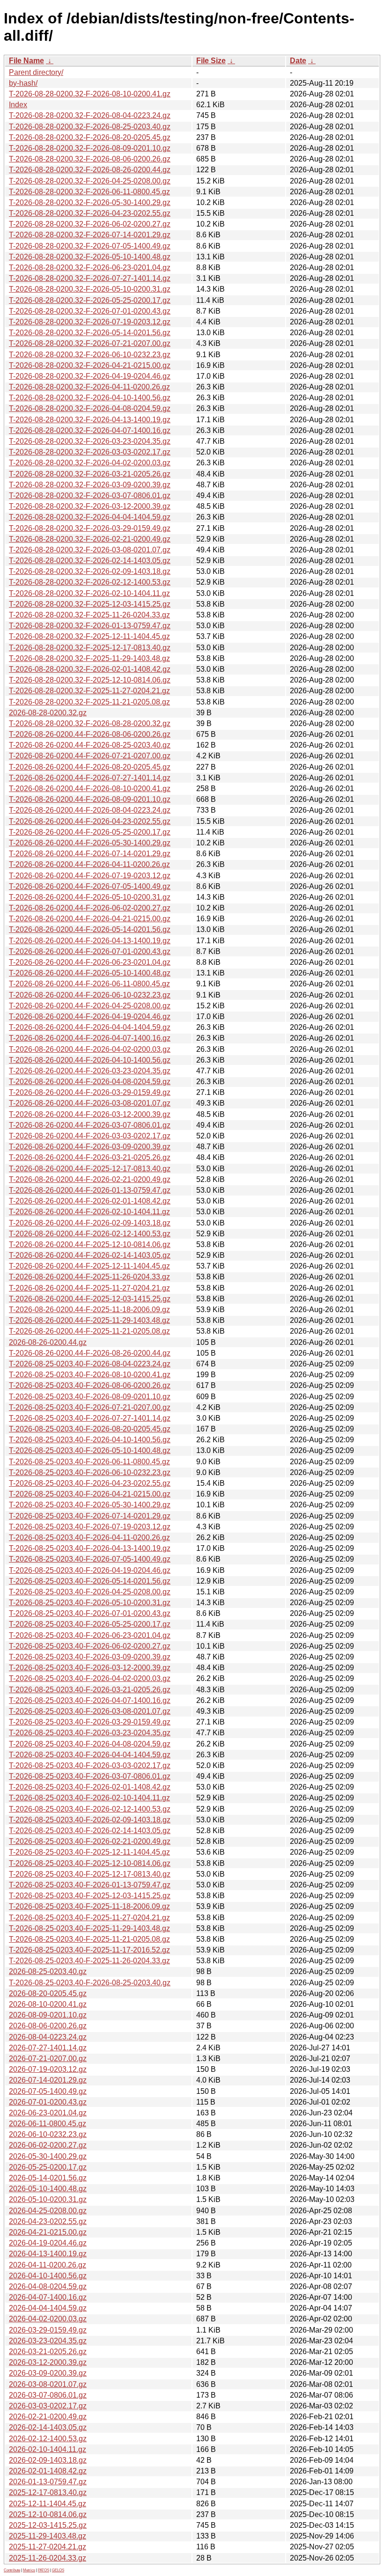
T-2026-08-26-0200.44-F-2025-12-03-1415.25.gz (90, 1299)
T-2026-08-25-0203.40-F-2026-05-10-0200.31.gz (90, 1603)
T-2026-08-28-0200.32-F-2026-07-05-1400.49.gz (90, 246)
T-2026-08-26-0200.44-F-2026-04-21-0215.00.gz (90, 919)
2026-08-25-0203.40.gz (48, 1971)
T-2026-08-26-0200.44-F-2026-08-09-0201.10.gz (90, 799)
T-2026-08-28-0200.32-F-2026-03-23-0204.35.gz (90, 441)
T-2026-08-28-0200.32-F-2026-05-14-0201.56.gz (90, 333)
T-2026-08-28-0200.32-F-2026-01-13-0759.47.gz (90, 626)
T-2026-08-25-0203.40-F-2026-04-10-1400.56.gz (90, 1440)
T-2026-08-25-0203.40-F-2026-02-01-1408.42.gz (90, 1787)
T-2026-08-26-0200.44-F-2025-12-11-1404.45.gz (89, 1266)
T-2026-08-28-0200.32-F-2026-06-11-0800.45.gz (89, 192)
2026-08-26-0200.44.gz (48, 1342)
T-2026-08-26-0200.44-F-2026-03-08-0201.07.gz (90, 1103)
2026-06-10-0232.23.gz (48, 2134)
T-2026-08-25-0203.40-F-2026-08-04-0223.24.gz (90, 1364)
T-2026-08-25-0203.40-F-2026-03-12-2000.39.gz (90, 1668)
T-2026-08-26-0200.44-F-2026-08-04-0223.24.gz (90, 810)
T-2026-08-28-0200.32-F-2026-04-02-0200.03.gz (90, 463)
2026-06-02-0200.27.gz (48, 2145)
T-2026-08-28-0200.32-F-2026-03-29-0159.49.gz (90, 528)
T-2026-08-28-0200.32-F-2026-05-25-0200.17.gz (90, 300)
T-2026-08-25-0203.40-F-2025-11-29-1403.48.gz (89, 1928)
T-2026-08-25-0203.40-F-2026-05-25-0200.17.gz (90, 1624)
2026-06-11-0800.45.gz (48, 2124)
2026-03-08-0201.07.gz (48, 2384)
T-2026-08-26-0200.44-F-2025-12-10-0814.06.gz (90, 1244)
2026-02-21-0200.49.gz (48, 2417)
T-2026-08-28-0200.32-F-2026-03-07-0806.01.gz (90, 495)
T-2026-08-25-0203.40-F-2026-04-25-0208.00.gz (90, 1592)
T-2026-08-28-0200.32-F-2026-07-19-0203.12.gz (90, 322)
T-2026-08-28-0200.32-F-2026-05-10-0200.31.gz (90, 289)
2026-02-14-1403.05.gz (48, 2427)
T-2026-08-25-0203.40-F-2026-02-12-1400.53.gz (90, 1809)
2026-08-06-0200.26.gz (48, 2026)
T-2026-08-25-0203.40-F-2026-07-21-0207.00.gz (90, 1407)
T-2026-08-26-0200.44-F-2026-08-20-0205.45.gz (90, 767)
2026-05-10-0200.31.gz (48, 2199)
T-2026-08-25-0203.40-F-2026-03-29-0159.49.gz (90, 1722)
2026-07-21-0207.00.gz (48, 2059)
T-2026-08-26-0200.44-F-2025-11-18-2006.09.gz (89, 1310)
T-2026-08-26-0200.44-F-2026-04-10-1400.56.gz (90, 1060)
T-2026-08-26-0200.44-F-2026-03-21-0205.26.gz (90, 1157)
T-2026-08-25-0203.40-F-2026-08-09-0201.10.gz (90, 1397)
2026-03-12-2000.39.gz (48, 2362)
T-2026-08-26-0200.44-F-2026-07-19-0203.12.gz (90, 876)
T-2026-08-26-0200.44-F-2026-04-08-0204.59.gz (90, 1082)
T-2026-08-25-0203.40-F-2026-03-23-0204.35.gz (90, 1733)
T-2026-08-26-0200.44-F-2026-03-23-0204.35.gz (90, 1071)
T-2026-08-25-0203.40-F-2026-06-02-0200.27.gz (90, 1646)
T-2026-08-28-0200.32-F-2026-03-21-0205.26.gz (90, 474)
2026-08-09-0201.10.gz (48, 2015)
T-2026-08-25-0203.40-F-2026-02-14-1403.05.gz (90, 1831)
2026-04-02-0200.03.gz (48, 2319)
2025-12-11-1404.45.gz (48, 2504)
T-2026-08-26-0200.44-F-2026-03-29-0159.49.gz (90, 1092)
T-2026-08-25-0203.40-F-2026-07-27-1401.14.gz (90, 1418)
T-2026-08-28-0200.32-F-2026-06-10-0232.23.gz (90, 355)
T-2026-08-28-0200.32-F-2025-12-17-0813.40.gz (90, 648)
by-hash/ (23, 83)
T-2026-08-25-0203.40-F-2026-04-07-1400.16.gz (90, 1700)
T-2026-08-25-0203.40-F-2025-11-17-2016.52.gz (89, 1950)
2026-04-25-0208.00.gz (48, 2211)
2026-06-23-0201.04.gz (48, 2113)
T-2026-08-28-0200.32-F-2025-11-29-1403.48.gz (89, 658)
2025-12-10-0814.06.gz (48, 2514)
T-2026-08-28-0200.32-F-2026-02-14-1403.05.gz (90, 561)
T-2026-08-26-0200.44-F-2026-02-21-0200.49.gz (90, 1179)
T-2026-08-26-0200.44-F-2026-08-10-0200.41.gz (90, 789)
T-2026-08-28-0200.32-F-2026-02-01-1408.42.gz (90, 669)
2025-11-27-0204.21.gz (48, 2547)
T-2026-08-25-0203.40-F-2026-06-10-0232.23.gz (90, 1472)
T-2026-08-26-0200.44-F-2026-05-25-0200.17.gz (90, 832)
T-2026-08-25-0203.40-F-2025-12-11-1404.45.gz (89, 1852)
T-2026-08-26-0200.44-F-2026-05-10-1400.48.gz (90, 973)
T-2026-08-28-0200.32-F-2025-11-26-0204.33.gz (89, 615)
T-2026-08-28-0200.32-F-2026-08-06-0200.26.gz (90, 159)
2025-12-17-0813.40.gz (48, 2492)
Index (18, 105)
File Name (26, 61)
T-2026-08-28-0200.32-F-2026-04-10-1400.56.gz (90, 398)
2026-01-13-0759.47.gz (48, 2482)
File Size (211, 61)
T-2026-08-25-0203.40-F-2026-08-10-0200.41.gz (90, 1375)
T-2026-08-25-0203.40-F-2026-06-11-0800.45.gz (89, 1462)
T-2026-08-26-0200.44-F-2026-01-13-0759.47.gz (90, 1190)
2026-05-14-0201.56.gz (48, 2178)
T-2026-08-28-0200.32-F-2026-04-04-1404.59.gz (90, 517)
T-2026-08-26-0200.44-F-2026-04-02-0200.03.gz (90, 1049)
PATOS (44, 2570)
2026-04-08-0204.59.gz (48, 2286)
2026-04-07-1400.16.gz (48, 2297)
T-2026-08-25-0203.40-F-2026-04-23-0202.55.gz (90, 1483)
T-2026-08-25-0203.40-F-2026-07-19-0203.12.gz (90, 1527)
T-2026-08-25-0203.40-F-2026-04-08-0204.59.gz (90, 1744)
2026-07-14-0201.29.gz (48, 2080)
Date (298, 61)
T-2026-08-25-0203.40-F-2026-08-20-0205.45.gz (90, 1429)
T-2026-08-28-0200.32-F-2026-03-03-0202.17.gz (90, 452)
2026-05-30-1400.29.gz (48, 2156)
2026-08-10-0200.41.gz (48, 2004)
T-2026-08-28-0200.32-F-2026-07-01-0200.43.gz (90, 311)
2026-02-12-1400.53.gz (48, 2439)
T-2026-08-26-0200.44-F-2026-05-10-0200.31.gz (90, 897)
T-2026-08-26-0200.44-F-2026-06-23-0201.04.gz (90, 962)
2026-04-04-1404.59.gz (48, 2308)
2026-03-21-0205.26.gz (48, 2352)
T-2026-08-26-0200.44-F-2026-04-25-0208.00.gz (90, 1006)
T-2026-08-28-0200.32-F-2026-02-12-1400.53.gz (90, 582)
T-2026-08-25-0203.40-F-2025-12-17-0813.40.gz (90, 1874)
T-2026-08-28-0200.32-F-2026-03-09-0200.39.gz (90, 485)
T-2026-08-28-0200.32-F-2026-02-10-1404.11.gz (89, 593)
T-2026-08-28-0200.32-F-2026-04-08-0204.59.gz (90, 408)
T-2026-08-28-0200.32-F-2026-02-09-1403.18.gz (90, 571)
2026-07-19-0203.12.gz (48, 2069)
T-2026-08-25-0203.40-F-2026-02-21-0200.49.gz (90, 1841)
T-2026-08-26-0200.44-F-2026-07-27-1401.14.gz (90, 778)
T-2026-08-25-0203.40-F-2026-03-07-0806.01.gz (90, 1776)
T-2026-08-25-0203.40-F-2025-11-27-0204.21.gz (89, 1918)
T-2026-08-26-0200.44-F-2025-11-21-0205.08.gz (89, 1331)
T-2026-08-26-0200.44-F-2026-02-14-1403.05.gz (90, 1255)
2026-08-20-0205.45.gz (48, 1993)
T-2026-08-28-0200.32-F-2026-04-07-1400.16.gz (90, 430)
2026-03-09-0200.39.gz (48, 2373)
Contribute (12, 2570)
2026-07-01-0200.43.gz (48, 2102)
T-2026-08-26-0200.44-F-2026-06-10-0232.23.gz (90, 995)
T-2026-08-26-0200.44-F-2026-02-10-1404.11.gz (89, 1212)
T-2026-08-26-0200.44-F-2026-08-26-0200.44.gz (90, 1353)
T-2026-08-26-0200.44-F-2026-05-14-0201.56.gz (90, 929)
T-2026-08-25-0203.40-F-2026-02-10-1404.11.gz (89, 1798)
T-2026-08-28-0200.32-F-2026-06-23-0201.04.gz (90, 268)
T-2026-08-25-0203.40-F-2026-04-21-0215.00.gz (90, 1494)
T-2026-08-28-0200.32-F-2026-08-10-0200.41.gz (90, 94)
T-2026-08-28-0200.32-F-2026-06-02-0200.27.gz (90, 224)
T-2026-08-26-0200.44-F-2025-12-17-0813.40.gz (90, 1169)
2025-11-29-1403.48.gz (48, 2536)
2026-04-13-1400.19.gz (48, 2254)
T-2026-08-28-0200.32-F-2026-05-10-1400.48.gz (90, 257)
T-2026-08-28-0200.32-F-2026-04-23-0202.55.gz (90, 213)
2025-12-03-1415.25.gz (48, 2525)
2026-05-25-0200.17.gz (48, 2167)
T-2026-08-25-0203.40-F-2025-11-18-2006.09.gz (89, 1906)
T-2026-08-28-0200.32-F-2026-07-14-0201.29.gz (90, 235)
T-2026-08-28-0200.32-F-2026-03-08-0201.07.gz (90, 550)
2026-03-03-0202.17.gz (48, 2406)
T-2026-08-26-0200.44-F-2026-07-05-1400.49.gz (90, 886)
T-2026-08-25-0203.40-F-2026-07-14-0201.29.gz (90, 1516)
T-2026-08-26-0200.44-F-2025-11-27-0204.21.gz (89, 1288)
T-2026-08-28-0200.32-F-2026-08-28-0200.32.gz (90, 723)
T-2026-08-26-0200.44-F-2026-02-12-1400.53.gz (90, 1234)
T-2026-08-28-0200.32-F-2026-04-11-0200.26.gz (89, 387)
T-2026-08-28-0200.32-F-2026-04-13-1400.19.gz (90, 420)
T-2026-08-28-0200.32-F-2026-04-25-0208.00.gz (90, 181)
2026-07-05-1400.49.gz (48, 2091)
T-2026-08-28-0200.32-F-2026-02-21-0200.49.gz (90, 539)
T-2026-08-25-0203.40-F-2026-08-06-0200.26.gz (90, 1385)
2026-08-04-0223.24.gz (48, 2037)
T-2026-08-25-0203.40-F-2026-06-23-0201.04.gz (90, 1635)
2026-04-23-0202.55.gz (48, 2221)
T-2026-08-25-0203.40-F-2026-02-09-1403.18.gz (90, 1820)
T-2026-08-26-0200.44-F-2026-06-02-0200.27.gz (90, 908)
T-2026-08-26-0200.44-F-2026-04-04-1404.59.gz (90, 1027)
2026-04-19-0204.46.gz (48, 2243)
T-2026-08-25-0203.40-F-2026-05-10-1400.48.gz (90, 1450)
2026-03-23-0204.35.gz (48, 2341)
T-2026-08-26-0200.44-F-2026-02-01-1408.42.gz (90, 1201)
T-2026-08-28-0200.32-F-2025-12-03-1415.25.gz (90, 604)
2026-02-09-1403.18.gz (48, 2460)
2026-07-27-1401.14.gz (48, 2048)
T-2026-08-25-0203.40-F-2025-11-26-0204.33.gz (89, 1961)
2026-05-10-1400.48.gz (48, 2189)
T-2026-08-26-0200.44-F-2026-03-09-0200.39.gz (90, 1147)
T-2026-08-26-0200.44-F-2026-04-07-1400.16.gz (90, 1038)
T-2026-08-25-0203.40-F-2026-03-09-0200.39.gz (90, 1657)
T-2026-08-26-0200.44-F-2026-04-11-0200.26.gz (89, 864)
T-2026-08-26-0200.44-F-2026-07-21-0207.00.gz (90, 756)
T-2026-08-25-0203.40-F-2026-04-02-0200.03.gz (90, 1678)
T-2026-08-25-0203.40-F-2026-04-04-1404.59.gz (90, 1755)
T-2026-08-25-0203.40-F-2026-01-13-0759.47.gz (90, 1885)
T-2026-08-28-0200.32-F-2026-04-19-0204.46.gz (90, 376)
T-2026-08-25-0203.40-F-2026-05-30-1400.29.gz (90, 1505)
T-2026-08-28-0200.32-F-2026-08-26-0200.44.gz (90, 170)
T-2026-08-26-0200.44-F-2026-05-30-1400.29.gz (90, 843)
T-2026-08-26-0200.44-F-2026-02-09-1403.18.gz (90, 1223)
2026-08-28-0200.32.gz (48, 713)
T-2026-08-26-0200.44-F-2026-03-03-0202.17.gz (90, 1136)
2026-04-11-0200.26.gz (48, 2265)
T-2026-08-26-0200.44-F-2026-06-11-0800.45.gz (89, 984)
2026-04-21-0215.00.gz (48, 2232)
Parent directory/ (36, 72)
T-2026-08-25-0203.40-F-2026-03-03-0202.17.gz (90, 1765)
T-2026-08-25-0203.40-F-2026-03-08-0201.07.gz (90, 1711)
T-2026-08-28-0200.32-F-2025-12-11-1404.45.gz (89, 636)
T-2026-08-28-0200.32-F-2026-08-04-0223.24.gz (90, 115)
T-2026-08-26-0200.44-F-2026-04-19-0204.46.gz (90, 1016)
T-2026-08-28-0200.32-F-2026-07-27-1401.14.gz (90, 278)
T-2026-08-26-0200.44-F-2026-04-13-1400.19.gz (90, 941)
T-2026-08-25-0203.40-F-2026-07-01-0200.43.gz (90, 1613)
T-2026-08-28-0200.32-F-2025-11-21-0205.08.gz (89, 702)
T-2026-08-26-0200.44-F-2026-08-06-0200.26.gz (90, 734)
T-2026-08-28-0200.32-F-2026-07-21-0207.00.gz (90, 343)
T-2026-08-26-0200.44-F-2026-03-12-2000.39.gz (90, 1114)
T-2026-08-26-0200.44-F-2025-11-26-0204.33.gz (89, 1277)
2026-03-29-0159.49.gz (48, 2330)
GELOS (58, 2570)
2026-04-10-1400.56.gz (48, 2276)
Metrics (29, 2570)
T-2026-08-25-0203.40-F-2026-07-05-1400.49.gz (90, 1559)
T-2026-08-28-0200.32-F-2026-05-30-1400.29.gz (90, 202)
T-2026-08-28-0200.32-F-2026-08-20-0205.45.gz (90, 137)
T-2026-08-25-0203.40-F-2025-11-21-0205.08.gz (89, 1939)
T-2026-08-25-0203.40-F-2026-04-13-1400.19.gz (90, 1548)
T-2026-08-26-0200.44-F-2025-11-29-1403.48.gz (89, 1320)
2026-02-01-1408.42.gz (48, 2471)
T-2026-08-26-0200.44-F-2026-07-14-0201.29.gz (90, 854)
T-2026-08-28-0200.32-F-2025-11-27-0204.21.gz (89, 691)
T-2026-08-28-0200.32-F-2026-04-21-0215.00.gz (90, 365)
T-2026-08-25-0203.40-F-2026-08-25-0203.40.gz (90, 1983)
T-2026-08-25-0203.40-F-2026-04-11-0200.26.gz (89, 1538)
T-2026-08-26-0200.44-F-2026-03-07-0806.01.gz (90, 1125)
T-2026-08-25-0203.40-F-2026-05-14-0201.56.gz (90, 1581)
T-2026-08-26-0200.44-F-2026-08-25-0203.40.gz (90, 745)
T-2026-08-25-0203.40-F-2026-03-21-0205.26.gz (90, 1690)
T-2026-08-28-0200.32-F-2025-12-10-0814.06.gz (90, 680)
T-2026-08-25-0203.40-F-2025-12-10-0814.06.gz (90, 1863)
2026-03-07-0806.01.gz (48, 2395)
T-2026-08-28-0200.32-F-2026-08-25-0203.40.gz (90, 127)
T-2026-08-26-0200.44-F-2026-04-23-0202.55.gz (90, 821)
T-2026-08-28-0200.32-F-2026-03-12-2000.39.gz (90, 506)
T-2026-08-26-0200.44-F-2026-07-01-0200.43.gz (90, 951)
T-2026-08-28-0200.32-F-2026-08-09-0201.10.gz (90, 148)
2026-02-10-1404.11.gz (48, 2449)
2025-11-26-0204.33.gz (48, 2558)
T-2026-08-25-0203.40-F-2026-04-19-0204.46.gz (90, 1570)
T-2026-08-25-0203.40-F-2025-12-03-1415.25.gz (90, 1896)
